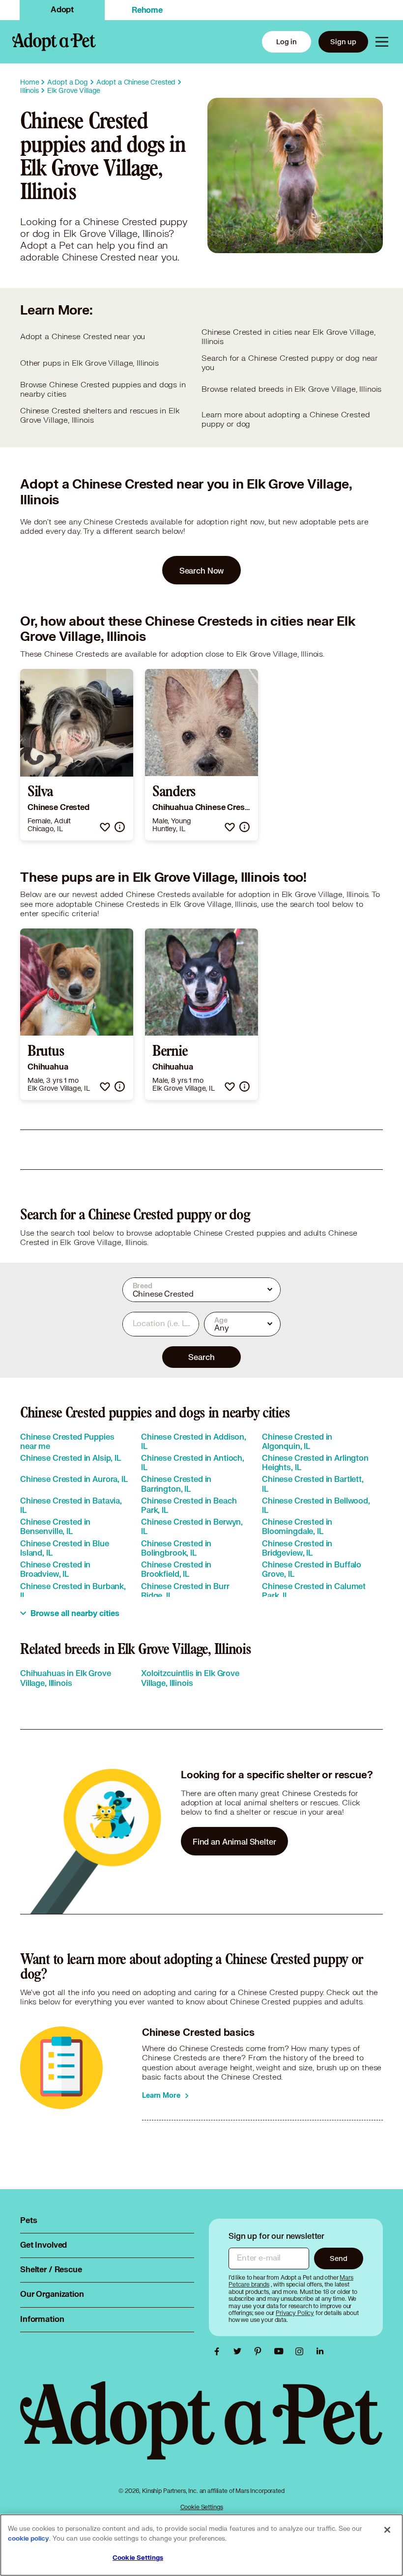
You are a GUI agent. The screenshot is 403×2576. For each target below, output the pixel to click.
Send (338, 2258)
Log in (287, 42)
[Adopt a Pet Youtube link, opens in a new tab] (281, 2351)
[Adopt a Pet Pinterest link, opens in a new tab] (260, 2351)
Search (201, 1357)
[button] (105, 827)
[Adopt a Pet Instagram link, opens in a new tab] (302, 2351)
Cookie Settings (202, 2507)
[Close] (387, 2530)
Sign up (343, 42)
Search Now (202, 570)
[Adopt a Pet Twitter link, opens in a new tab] (240, 2351)
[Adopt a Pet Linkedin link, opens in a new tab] (320, 2351)
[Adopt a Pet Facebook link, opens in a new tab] (219, 2351)
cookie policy (29, 2539)
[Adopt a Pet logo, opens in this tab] (201, 2431)
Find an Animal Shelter (234, 1841)
